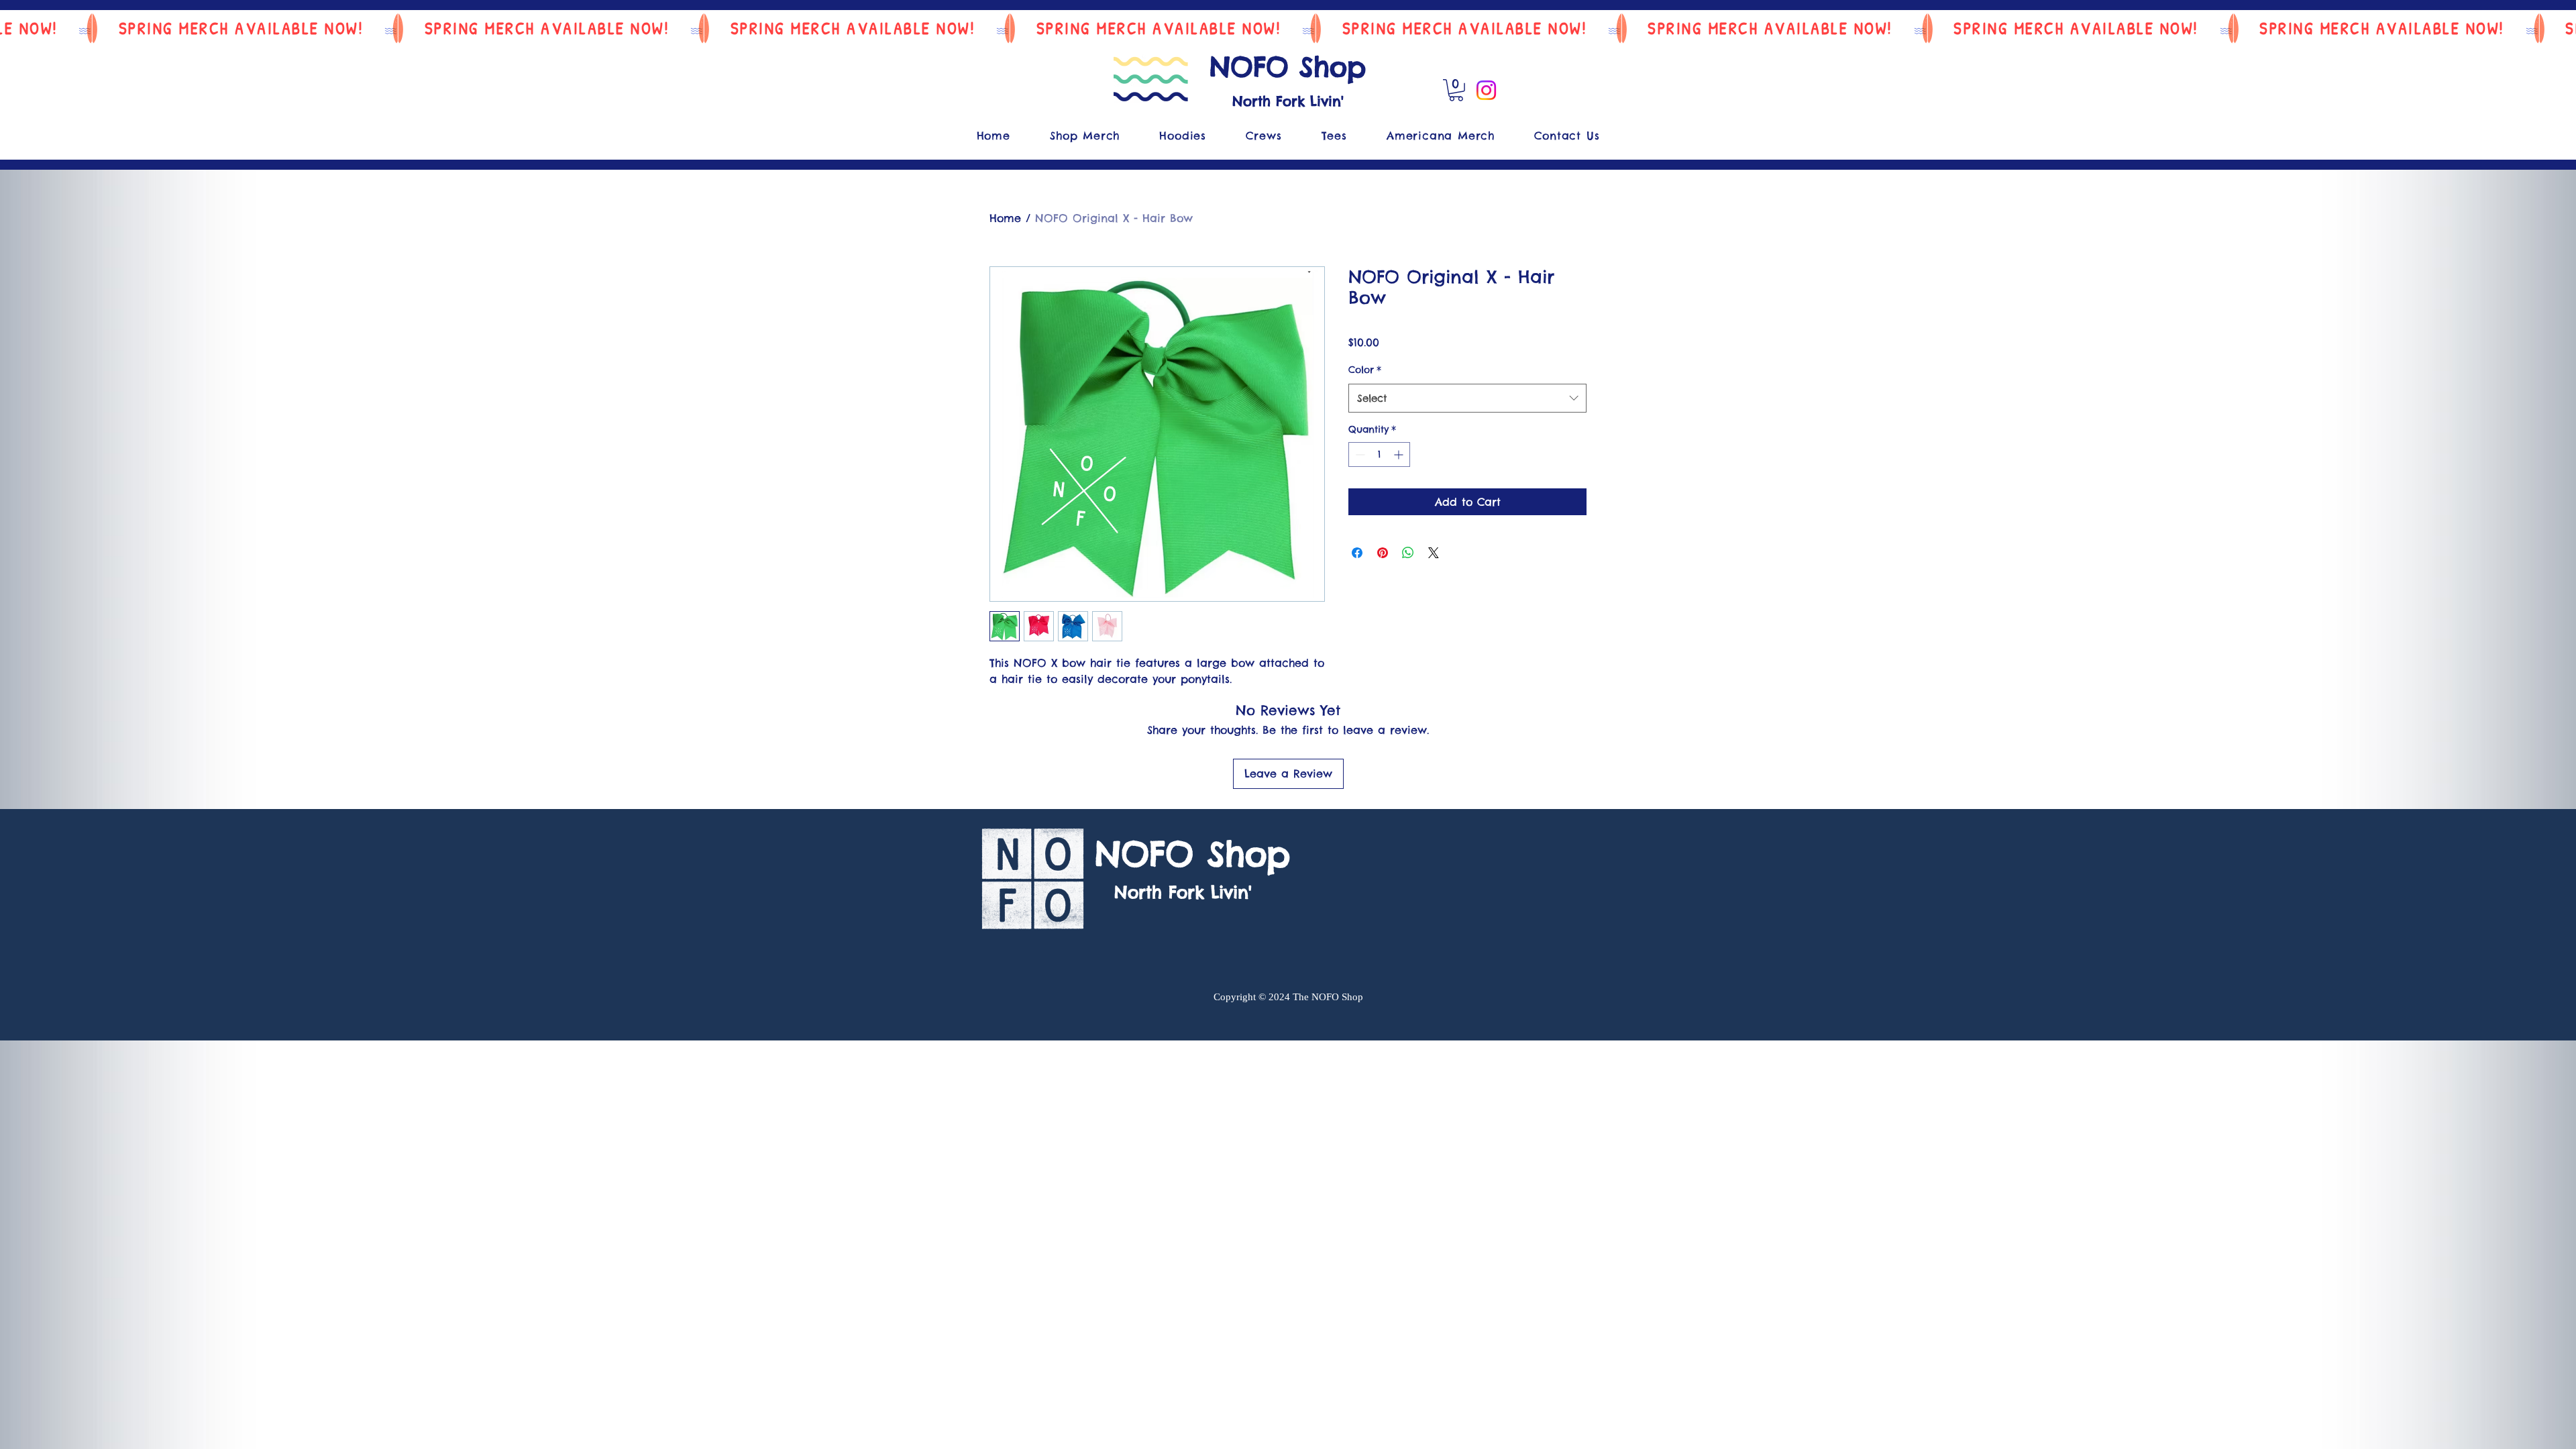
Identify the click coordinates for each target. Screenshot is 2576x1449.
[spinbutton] (1379, 454)
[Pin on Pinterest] (1383, 553)
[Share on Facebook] (1357, 553)
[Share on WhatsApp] (1408, 553)
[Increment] (1400, 454)
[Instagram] (1486, 90)
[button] (1456, 90)
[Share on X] (1434, 553)
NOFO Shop (1288, 67)
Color (1365, 370)
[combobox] (1467, 398)
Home (1005, 218)
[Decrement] (1359, 454)
